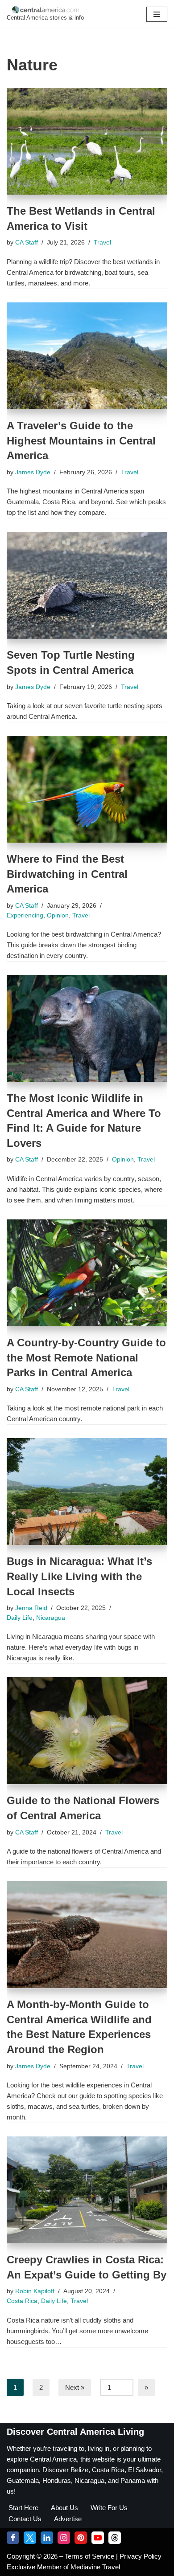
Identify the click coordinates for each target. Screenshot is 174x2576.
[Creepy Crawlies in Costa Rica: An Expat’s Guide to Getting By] (87, 2190)
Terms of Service (90, 2556)
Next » (75, 2387)
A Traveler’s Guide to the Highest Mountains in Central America (81, 440)
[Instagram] (64, 2538)
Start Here (23, 2508)
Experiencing (25, 915)
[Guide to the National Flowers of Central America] (87, 1731)
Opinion (58, 915)
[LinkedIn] (47, 2538)
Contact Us (25, 2519)
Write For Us (109, 2508)
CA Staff (27, 243)
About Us (64, 2508)
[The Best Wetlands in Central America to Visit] (87, 141)
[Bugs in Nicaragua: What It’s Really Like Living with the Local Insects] (87, 1492)
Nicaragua (51, 1618)
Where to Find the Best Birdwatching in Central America (67, 874)
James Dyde (33, 472)
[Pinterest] (81, 2538)
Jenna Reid (31, 1608)
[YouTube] (98, 2538)
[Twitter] (30, 2538)
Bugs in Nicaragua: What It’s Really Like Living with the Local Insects (79, 1576)
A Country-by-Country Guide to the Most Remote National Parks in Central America (86, 1357)
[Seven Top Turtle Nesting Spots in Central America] (87, 585)
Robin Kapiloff (35, 2291)
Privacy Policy (141, 2556)
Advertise (68, 2519)
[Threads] (115, 2538)
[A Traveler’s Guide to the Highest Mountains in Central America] (87, 356)
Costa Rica (22, 2301)
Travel (102, 243)
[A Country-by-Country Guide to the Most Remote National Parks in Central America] (87, 1273)
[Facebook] (13, 2538)
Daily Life (20, 1618)
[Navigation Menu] (157, 14)
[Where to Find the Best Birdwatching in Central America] (87, 789)
